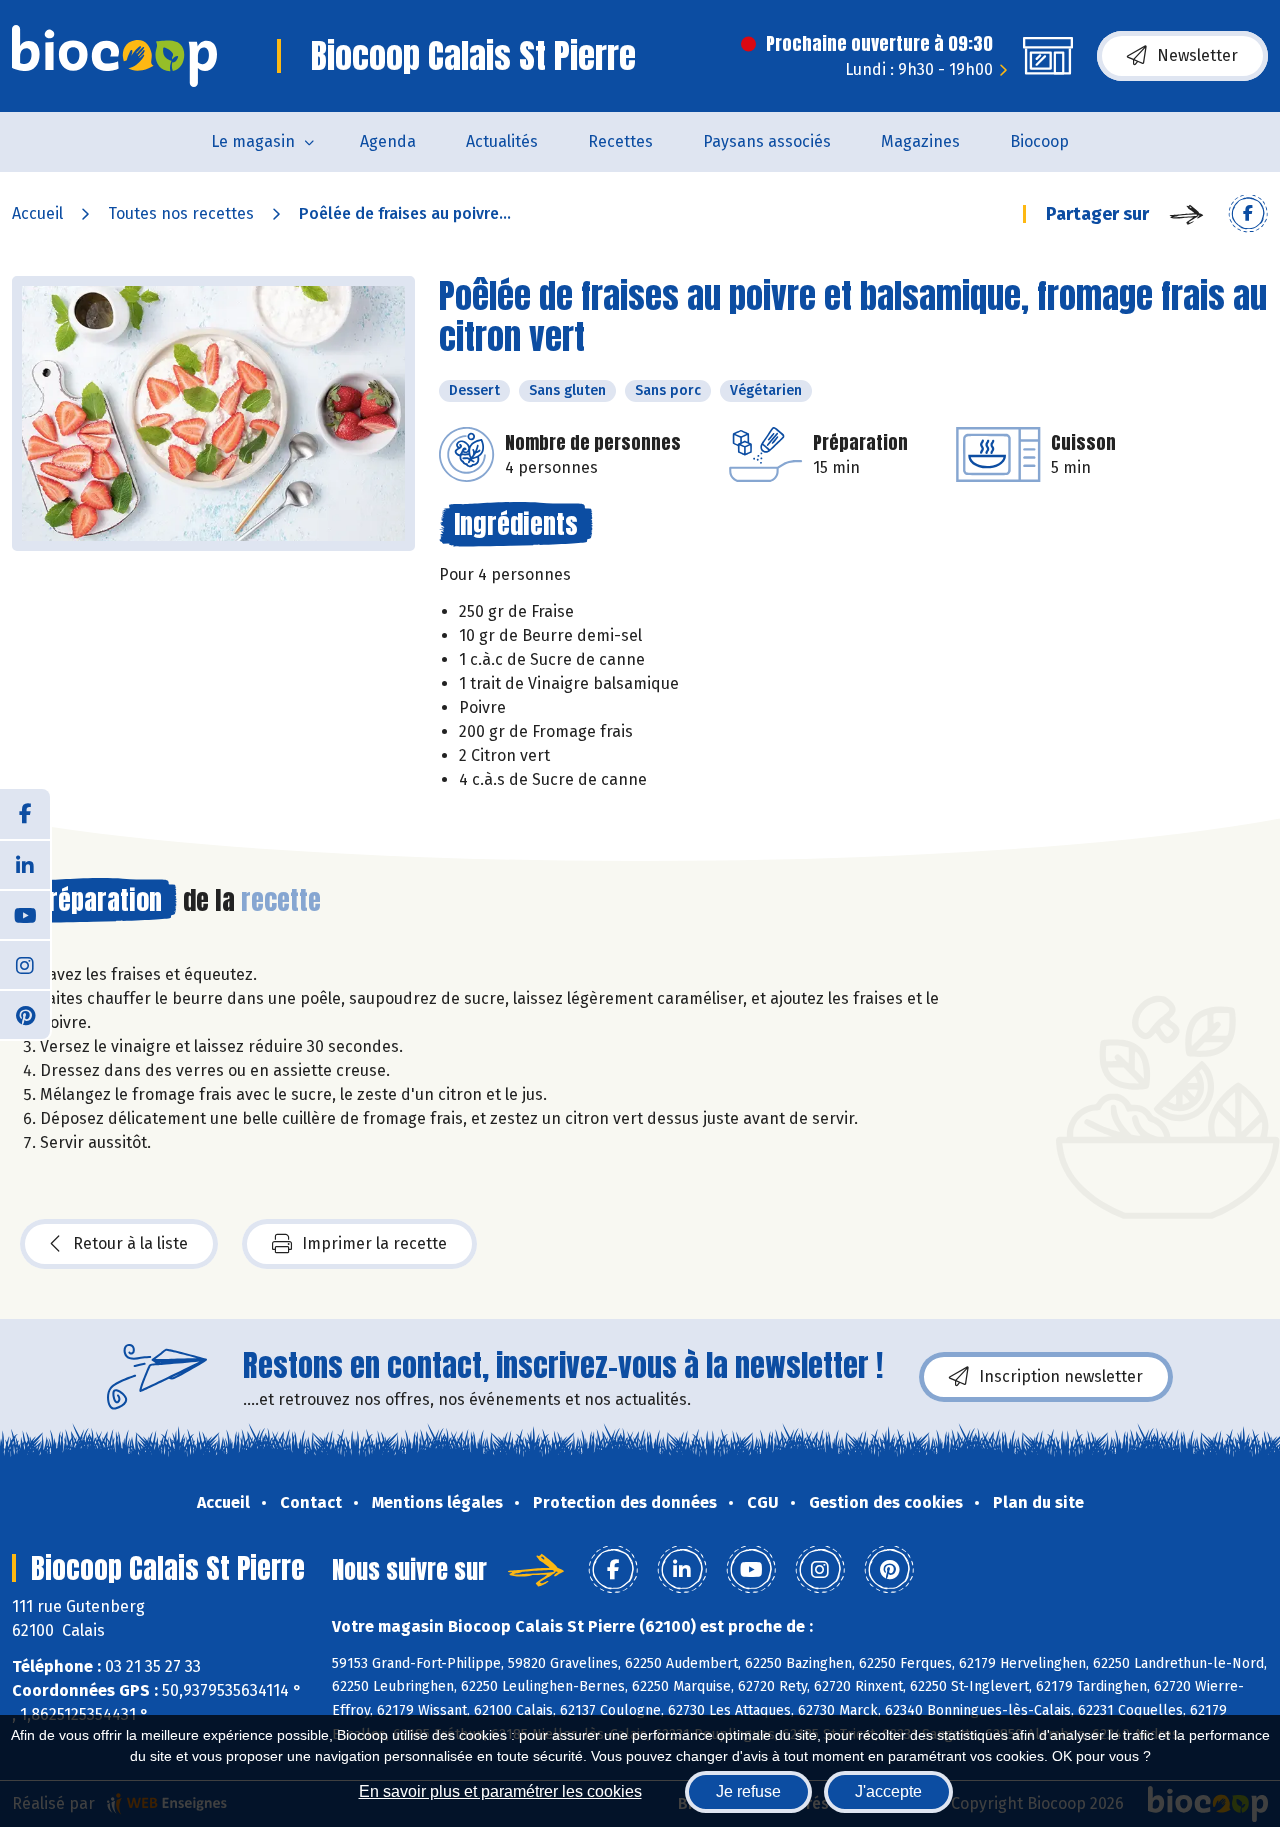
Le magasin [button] (253, 141)
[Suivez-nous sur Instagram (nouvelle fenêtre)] (25, 964)
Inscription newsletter (1061, 1376)
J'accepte (888, 1791)
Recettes (620, 141)
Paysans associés (767, 141)
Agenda (388, 141)
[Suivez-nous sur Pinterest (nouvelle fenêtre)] (25, 1014)
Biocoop (1039, 141)
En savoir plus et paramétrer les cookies (500, 1791)
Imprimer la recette (374, 1243)
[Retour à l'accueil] (114, 56)
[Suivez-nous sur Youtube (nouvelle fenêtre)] (25, 914)
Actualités (502, 141)
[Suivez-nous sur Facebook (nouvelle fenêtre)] (25, 814)
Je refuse (748, 1791)
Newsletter (1197, 55)
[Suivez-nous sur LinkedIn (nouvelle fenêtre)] (25, 864)
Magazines (920, 141)
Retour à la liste (130, 1243)
